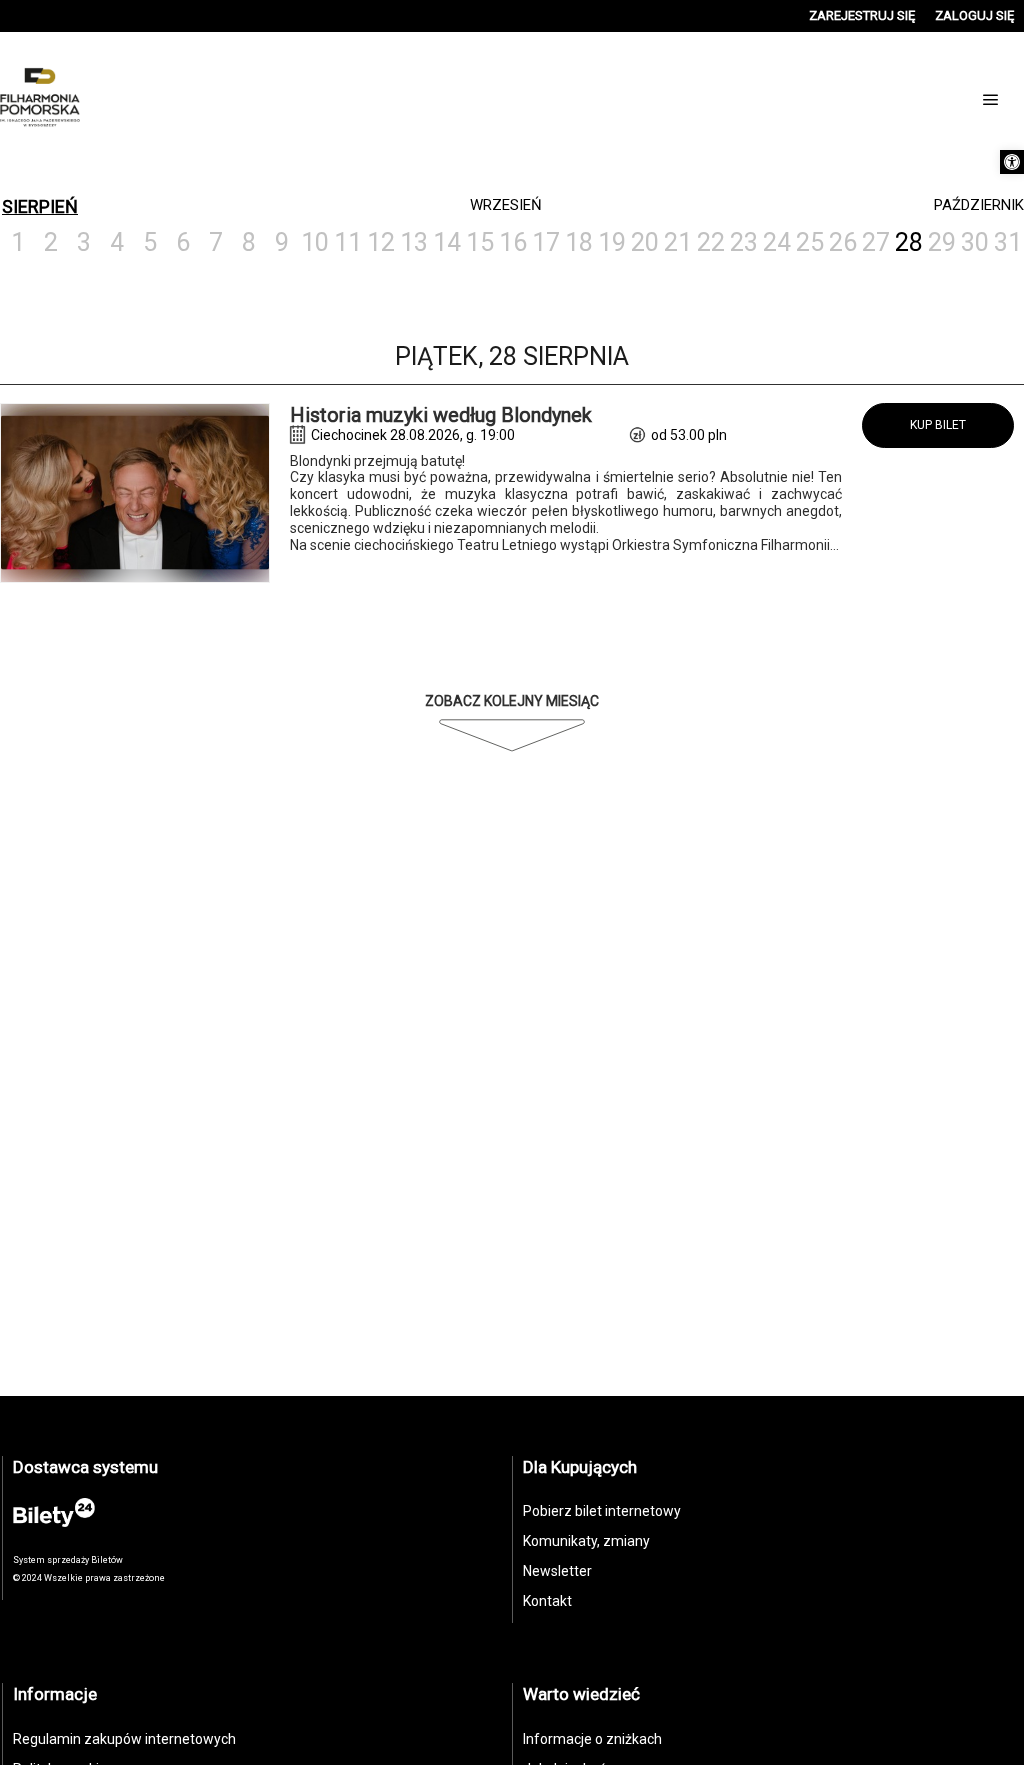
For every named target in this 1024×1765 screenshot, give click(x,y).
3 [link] (84, 242)
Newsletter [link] (557, 1571)
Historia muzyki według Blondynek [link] (441, 415)
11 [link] (348, 242)
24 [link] (777, 242)
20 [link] (645, 242)
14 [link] (447, 242)
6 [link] (183, 242)
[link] (1012, 162)
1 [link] (18, 242)
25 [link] (810, 242)
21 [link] (678, 242)
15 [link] (480, 242)
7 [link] (216, 242)
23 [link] (744, 242)
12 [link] (381, 242)
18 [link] (579, 242)
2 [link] (51, 242)
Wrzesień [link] (506, 205)
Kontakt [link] (547, 1601)
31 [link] (1008, 242)
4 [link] (117, 242)
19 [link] (612, 242)
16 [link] (513, 242)
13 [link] (414, 242)
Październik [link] (979, 205)
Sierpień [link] (40, 206)
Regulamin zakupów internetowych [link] (124, 1739)
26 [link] (843, 242)
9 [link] (282, 242)
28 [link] (909, 242)
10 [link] (315, 242)
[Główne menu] (991, 100)
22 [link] (711, 242)
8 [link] (249, 242)
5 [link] (150, 242)
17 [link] (546, 242)
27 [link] (876, 242)
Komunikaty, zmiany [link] (586, 1541)
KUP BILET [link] (938, 425)
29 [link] (942, 242)
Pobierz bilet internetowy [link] (602, 1511)
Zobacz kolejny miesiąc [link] (512, 701)
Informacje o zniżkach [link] (592, 1739)
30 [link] (975, 242)
